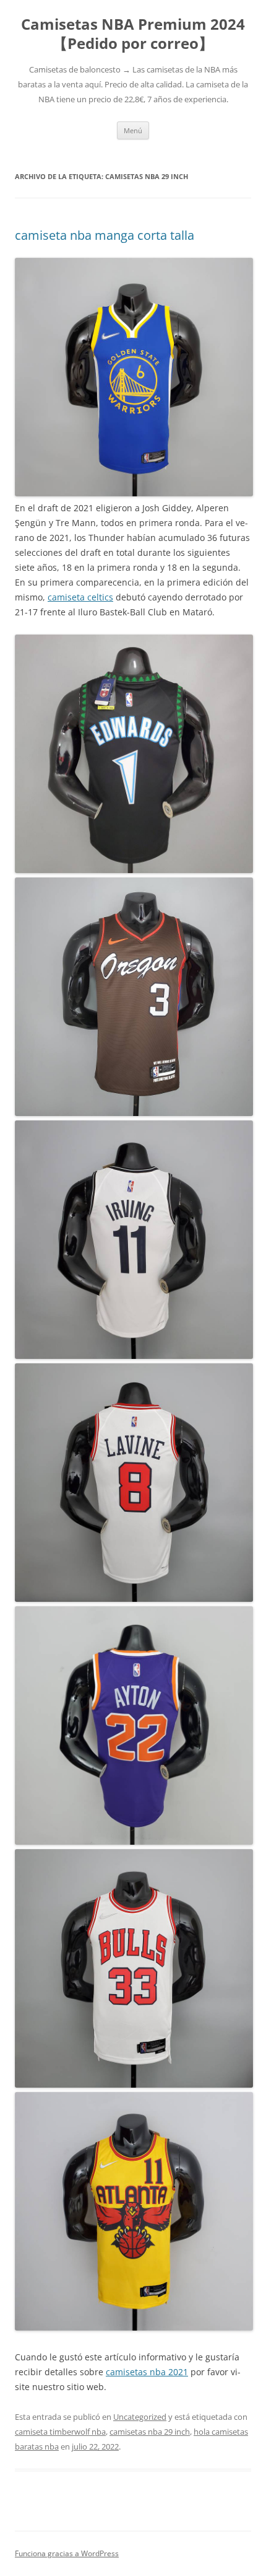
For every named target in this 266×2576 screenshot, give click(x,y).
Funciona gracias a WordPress (67, 2553)
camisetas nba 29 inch (150, 2432)
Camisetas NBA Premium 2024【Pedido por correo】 (133, 34)
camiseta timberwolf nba (60, 2432)
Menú (133, 130)
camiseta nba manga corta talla (105, 235)
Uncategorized (140, 2417)
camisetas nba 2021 (147, 2372)
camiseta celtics (80, 597)
